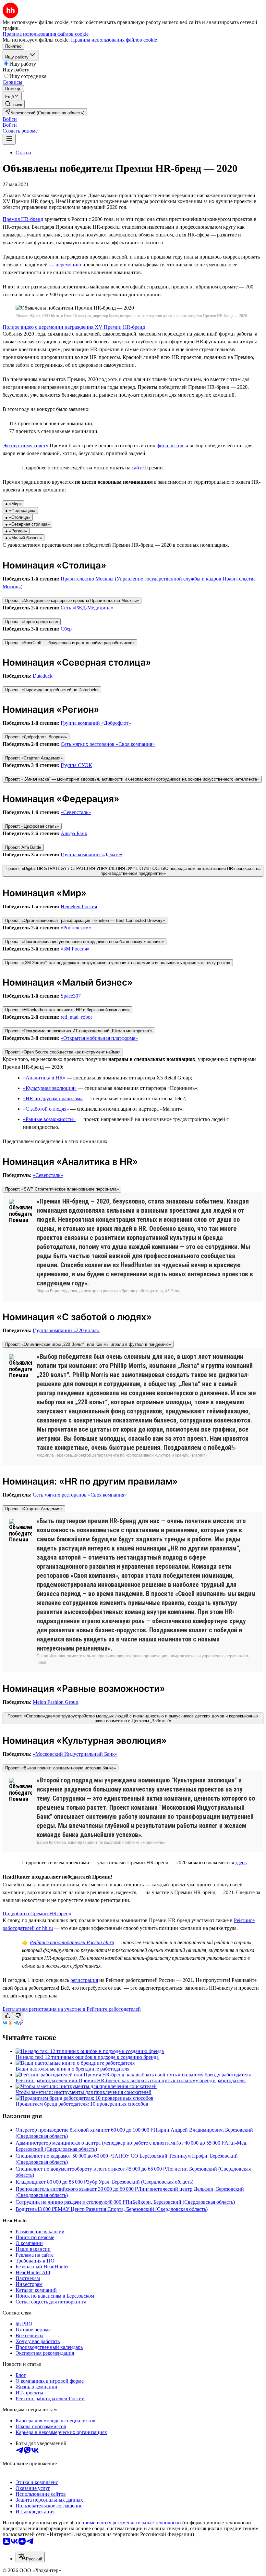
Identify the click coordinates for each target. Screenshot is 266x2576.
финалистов (170, 446)
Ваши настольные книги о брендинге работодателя (73, 2069)
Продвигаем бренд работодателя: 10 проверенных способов (82, 2104)
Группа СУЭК (76, 765)
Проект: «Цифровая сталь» (32, 826)
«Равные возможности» (49, 1119)
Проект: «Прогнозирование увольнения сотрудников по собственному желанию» (85, 942)
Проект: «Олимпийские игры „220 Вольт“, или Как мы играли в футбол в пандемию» (88, 1344)
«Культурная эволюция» (50, 1088)
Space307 (71, 996)
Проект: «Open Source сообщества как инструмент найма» (63, 1052)
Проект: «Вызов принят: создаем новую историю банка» (60, 1768)
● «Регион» (16, 531)
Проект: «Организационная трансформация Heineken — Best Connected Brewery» (85, 920)
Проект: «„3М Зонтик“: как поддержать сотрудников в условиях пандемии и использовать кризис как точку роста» (118, 963)
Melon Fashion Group (55, 1702)
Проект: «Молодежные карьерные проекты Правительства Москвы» (72, 600)
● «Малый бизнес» (24, 538)
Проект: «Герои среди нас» (32, 622)
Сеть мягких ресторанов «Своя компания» (108, 744)
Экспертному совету (25, 446)
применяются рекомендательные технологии (131, 2523)
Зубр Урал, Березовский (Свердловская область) (140, 2182)
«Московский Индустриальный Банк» (75, 1754)
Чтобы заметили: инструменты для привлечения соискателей (84, 2092)
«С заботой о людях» (46, 1109)
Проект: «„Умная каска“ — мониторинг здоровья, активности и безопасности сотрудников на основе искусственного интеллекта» (132, 779)
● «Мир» (13, 504)
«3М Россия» (75, 949)
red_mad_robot (76, 1017)
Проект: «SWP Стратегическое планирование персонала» (62, 1189)
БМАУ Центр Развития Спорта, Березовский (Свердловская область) (131, 2209)
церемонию (68, 265)
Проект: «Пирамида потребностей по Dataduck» (52, 690)
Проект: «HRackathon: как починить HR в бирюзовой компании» (67, 1010)
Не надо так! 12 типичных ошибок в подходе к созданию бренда (87, 2057)
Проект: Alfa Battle (23, 847)
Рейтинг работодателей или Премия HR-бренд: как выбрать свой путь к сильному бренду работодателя (131, 2080)
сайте (138, 468)
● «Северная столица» (27, 524)
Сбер (66, 629)
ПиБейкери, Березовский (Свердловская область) (180, 2202)
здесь (241, 1862)
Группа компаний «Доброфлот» (96, 723)
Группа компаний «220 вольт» (66, 1330)
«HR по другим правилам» (53, 1098)
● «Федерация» (20, 510)
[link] (14, 104)
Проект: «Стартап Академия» (34, 758)
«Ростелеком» (76, 928)
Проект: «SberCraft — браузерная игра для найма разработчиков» (70, 643)
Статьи (23, 153)
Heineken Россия (79, 906)
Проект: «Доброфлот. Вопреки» (36, 737)
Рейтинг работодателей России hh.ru (72, 1942)
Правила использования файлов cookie (114, 40)
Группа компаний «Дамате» (91, 854)
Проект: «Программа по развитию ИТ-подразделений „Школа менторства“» (79, 1031)
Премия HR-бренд (23, 219)
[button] (10, 119)
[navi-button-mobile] (9, 139)
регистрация (84, 1980)
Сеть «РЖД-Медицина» (87, 608)
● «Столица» (18, 517)
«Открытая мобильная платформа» (99, 1038)
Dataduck (43, 676)
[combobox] (30, 2557)
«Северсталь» (76, 812)
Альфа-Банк (74, 833)
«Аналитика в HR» (44, 1078)
